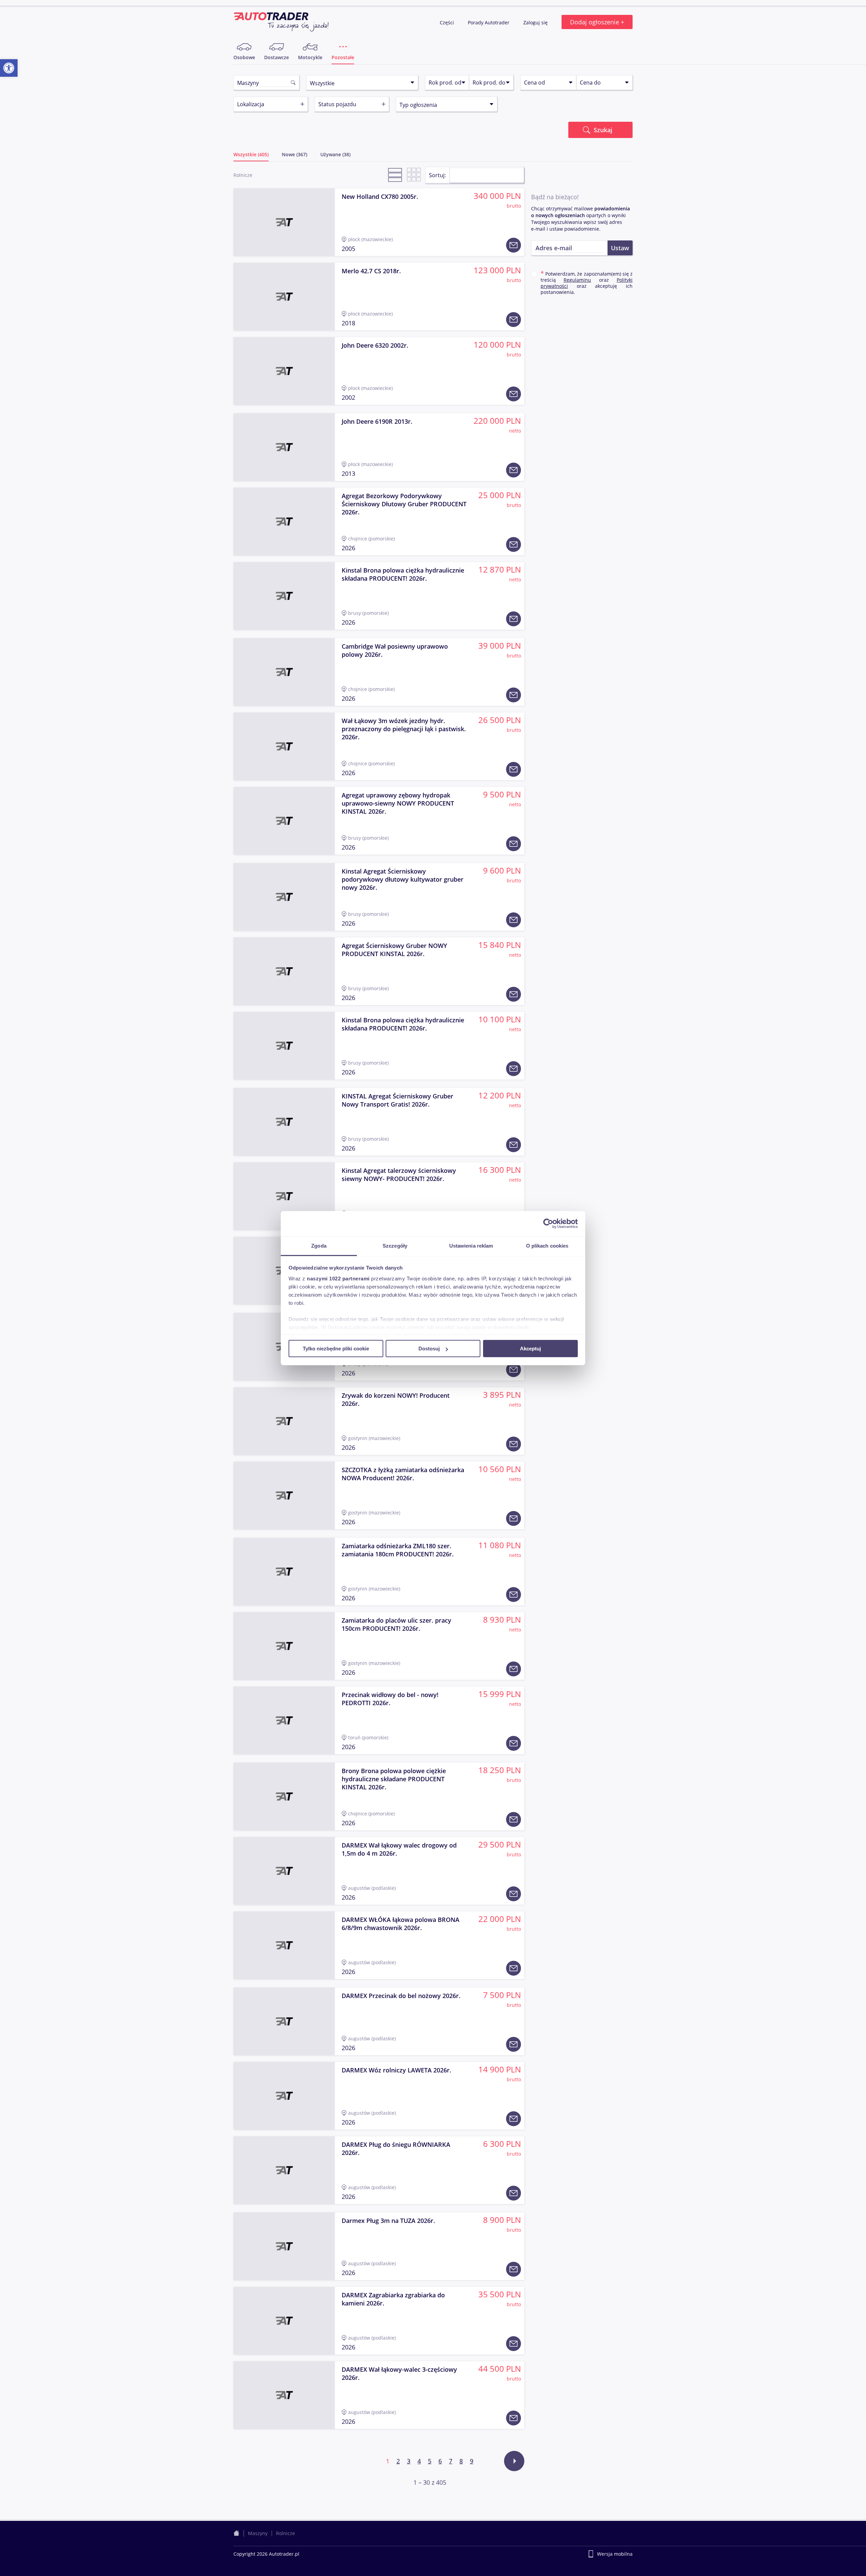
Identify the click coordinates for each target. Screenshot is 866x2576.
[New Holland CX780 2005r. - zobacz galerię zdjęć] (284, 222)
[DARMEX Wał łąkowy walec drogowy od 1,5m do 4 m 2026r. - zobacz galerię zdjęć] (284, 1871)
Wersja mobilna (615, 2554)
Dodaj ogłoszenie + (597, 22)
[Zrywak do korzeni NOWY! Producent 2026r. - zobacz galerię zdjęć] (284, 1421)
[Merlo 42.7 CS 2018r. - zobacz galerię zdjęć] (284, 297)
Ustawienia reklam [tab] (471, 1245)
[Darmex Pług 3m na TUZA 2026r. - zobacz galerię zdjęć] (284, 2246)
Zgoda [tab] (319, 1245)
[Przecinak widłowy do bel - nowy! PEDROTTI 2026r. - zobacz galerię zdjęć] (284, 1720)
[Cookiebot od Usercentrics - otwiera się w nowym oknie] (548, 1224)
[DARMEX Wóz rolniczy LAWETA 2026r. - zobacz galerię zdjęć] (284, 2096)
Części (448, 22)
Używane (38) (335, 155)
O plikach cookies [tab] (547, 1245)
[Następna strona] (514, 2461)
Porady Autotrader (489, 22)
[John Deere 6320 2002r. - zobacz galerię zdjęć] (284, 371)
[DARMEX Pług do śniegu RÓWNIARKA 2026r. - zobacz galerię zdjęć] (284, 2170)
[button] (9, 68)
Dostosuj (429, 1349)
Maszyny (258, 2533)
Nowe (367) (294, 155)
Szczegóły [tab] (395, 1245)
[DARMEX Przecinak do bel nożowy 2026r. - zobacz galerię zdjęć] (284, 2021)
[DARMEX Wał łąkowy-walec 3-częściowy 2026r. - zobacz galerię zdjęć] (284, 2395)
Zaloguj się (536, 22)
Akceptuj (530, 1349)
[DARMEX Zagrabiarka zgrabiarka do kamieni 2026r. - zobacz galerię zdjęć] (284, 2321)
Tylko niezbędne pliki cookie (336, 1349)
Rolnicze (286, 2533)
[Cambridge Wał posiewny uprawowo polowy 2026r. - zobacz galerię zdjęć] (284, 672)
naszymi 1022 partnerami (338, 1278)
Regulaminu (577, 280)
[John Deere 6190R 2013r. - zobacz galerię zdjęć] (284, 447)
